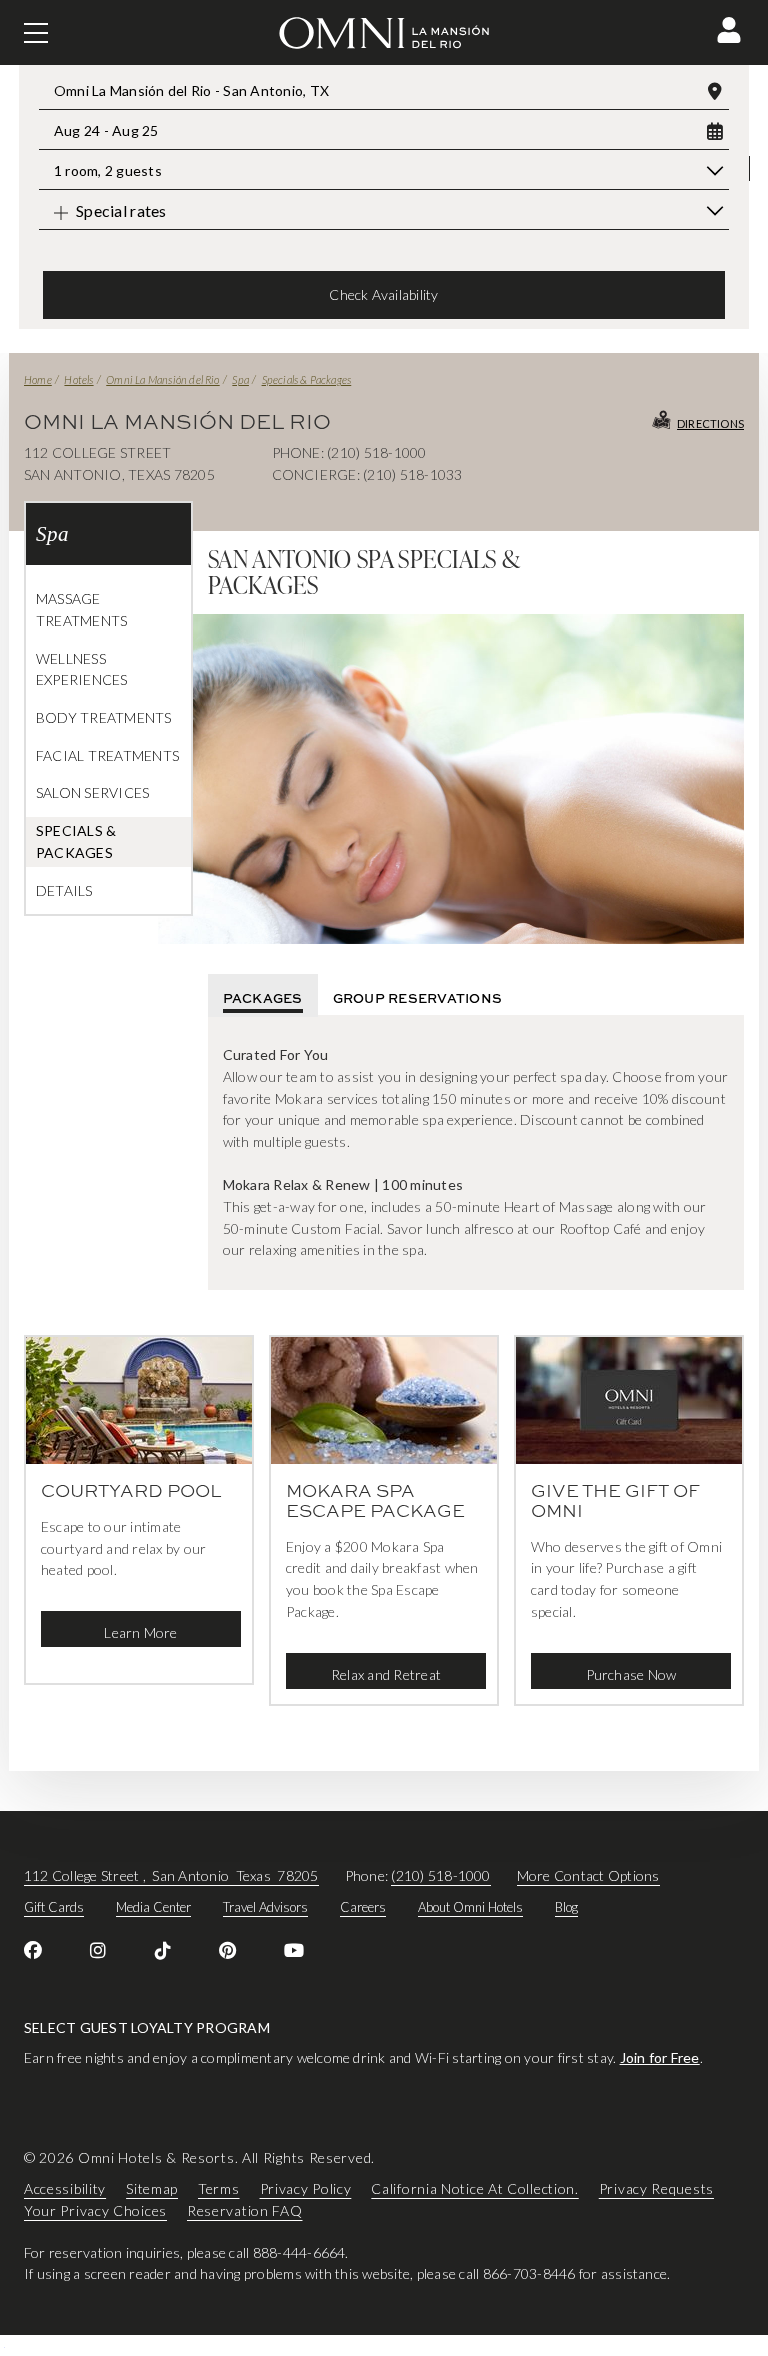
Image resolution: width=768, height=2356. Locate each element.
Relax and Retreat (386, 1674)
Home (38, 379)
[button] (729, 30)
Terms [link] (219, 2188)
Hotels (78, 379)
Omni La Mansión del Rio (162, 379)
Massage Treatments (81, 609)
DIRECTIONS (710, 423)
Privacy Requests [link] (656, 2188)
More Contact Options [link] (588, 1875)
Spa (240, 379)
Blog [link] (566, 1907)
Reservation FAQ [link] (245, 2210)
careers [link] (363, 1907)
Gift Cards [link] (54, 1907)
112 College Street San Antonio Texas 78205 (171, 1875)
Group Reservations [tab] (417, 997)
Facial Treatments (107, 755)
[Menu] (36, 33)
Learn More (140, 1632)
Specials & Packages (307, 379)
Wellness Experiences (82, 669)
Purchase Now (631, 1674)
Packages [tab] (263, 997)
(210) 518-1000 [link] (440, 1875)
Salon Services (92, 792)
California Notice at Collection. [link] (474, 2188)
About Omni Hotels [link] (470, 1907)
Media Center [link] (153, 1907)
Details (64, 890)
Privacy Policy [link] (306, 2188)
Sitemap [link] (152, 2188)
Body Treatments (104, 717)
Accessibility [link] (65, 2188)
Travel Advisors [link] (265, 1907)
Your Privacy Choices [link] (95, 2210)
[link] (33, 1950)
